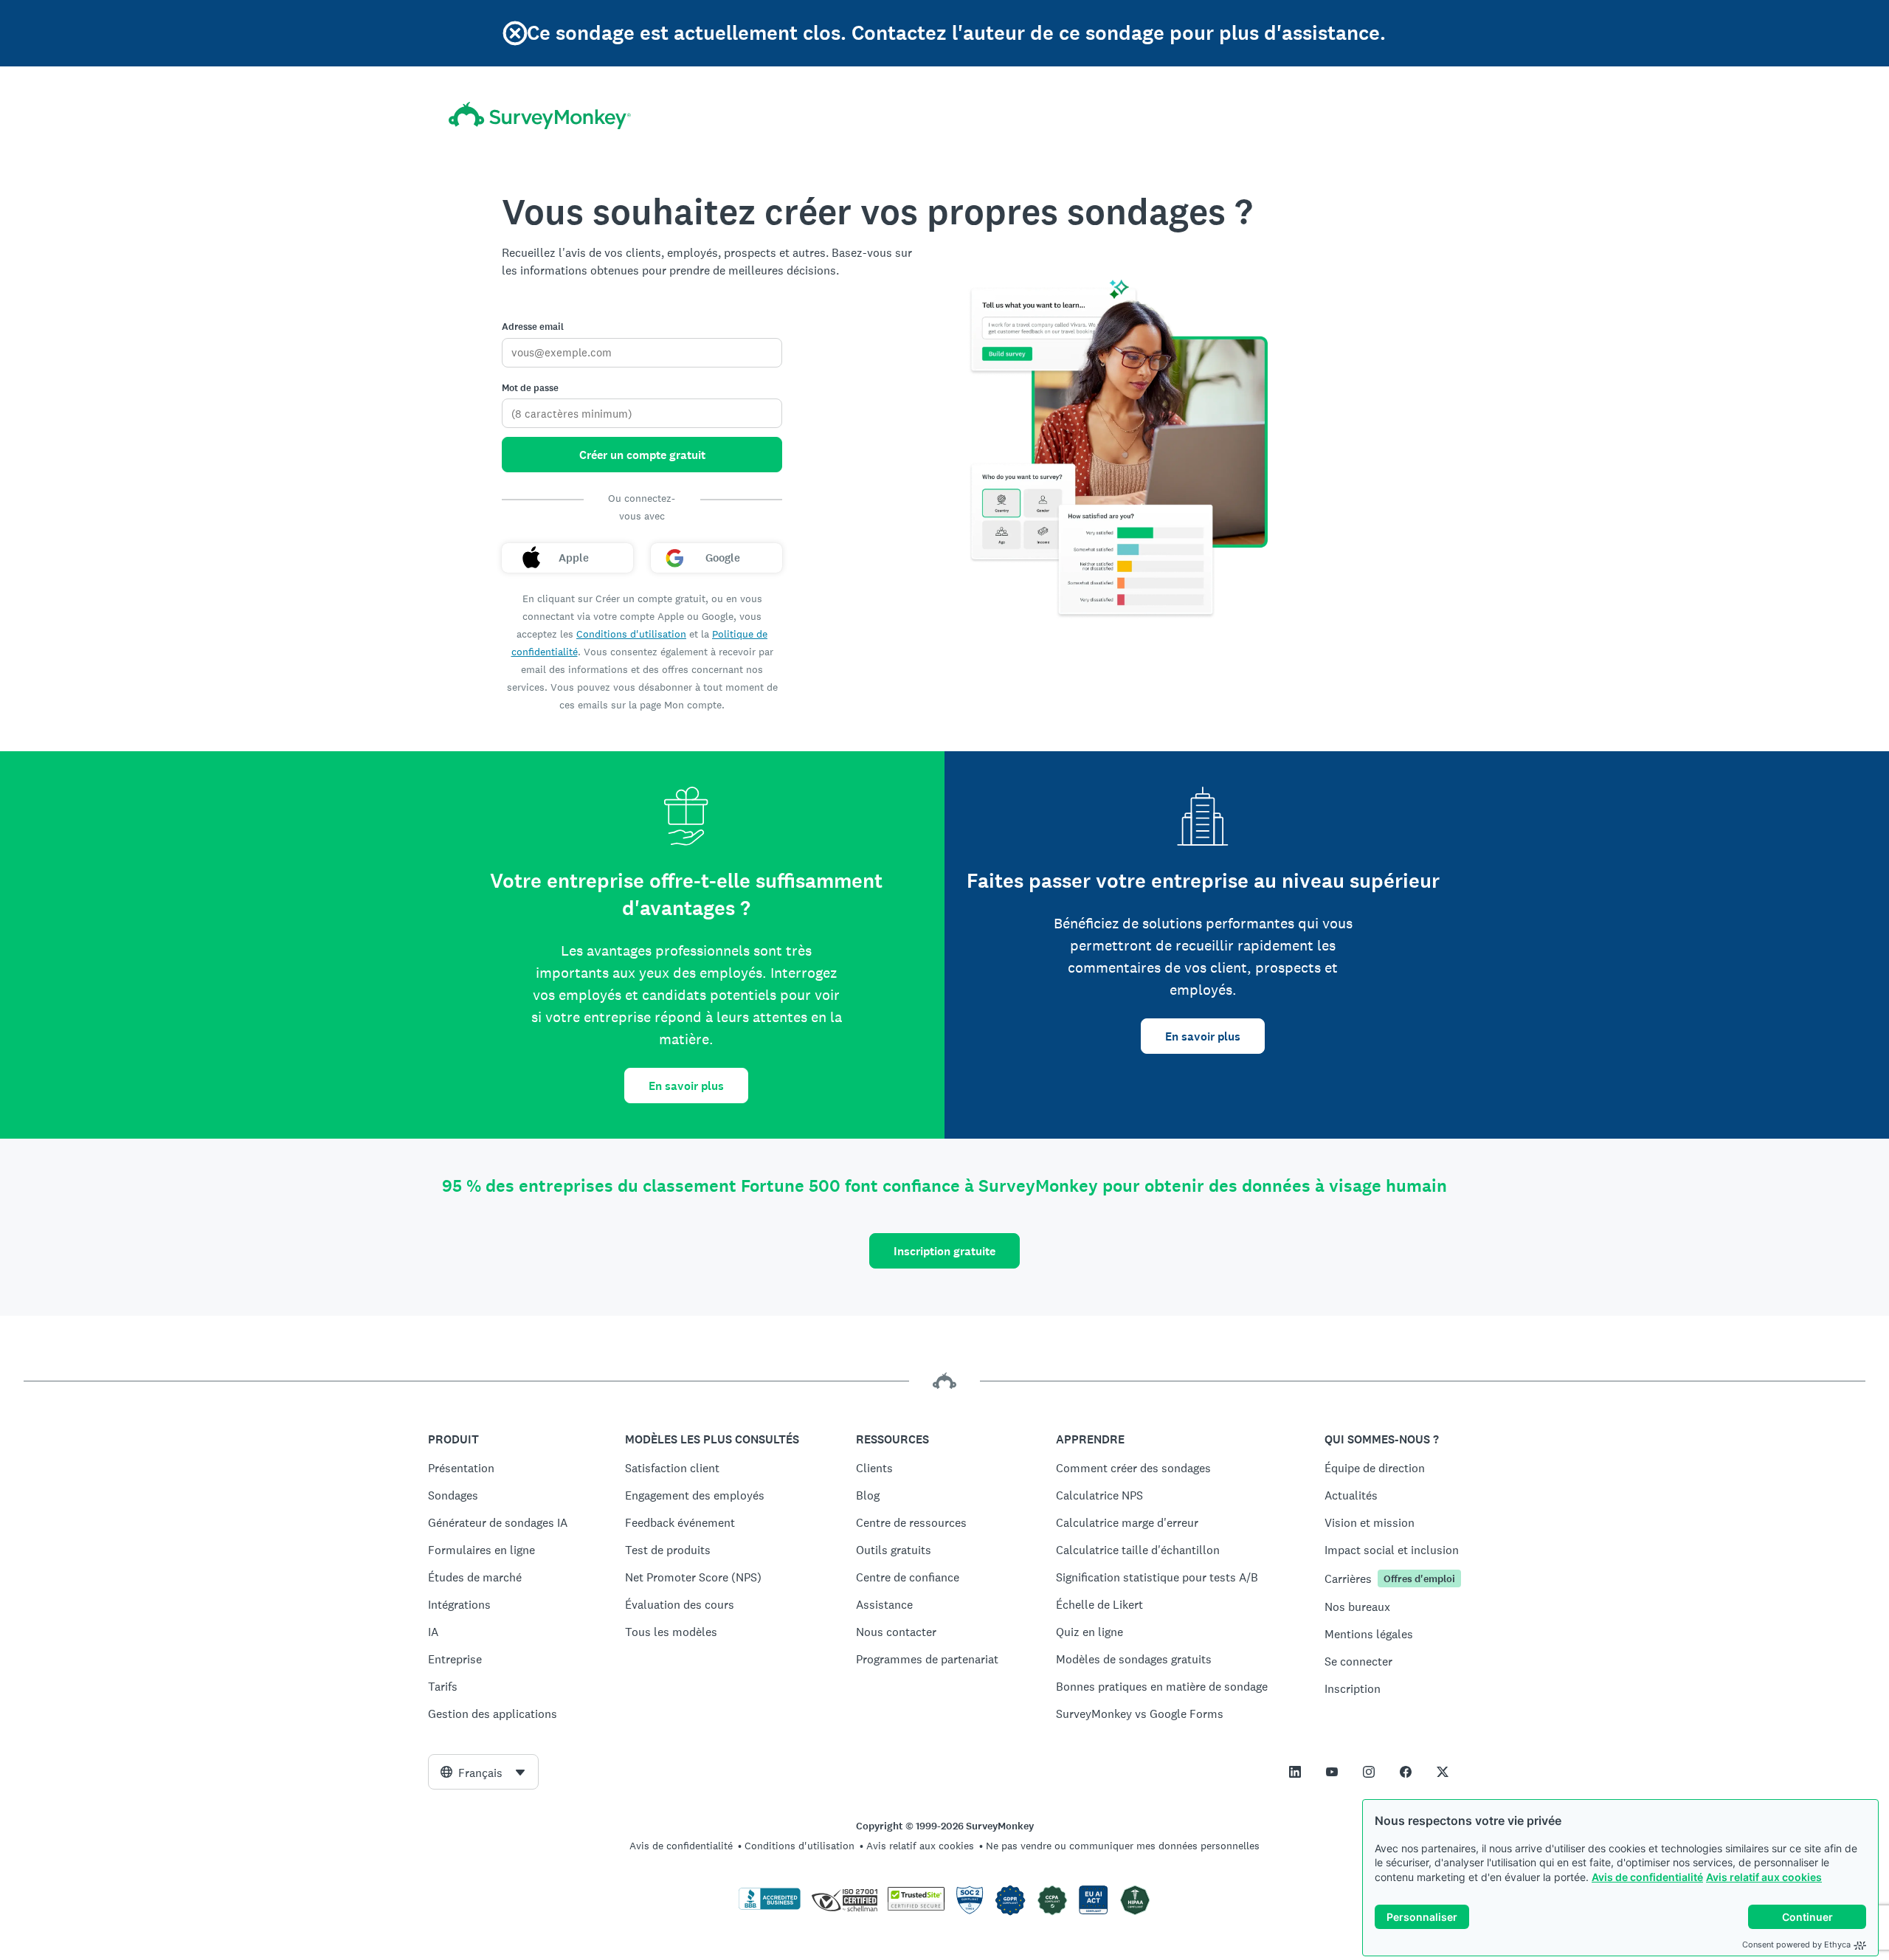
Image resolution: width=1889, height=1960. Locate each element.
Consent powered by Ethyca (1796, 1945)
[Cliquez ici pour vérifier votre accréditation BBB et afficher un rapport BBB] (770, 1907)
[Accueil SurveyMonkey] (540, 115)
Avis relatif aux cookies (1764, 1877)
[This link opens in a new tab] (1295, 1772)
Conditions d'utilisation (631, 634)
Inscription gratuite (944, 1251)
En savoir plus (686, 1086)
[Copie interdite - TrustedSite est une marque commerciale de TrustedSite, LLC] (916, 1907)
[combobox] (483, 1772)
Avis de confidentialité (1647, 1877)
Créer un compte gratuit (642, 455)
